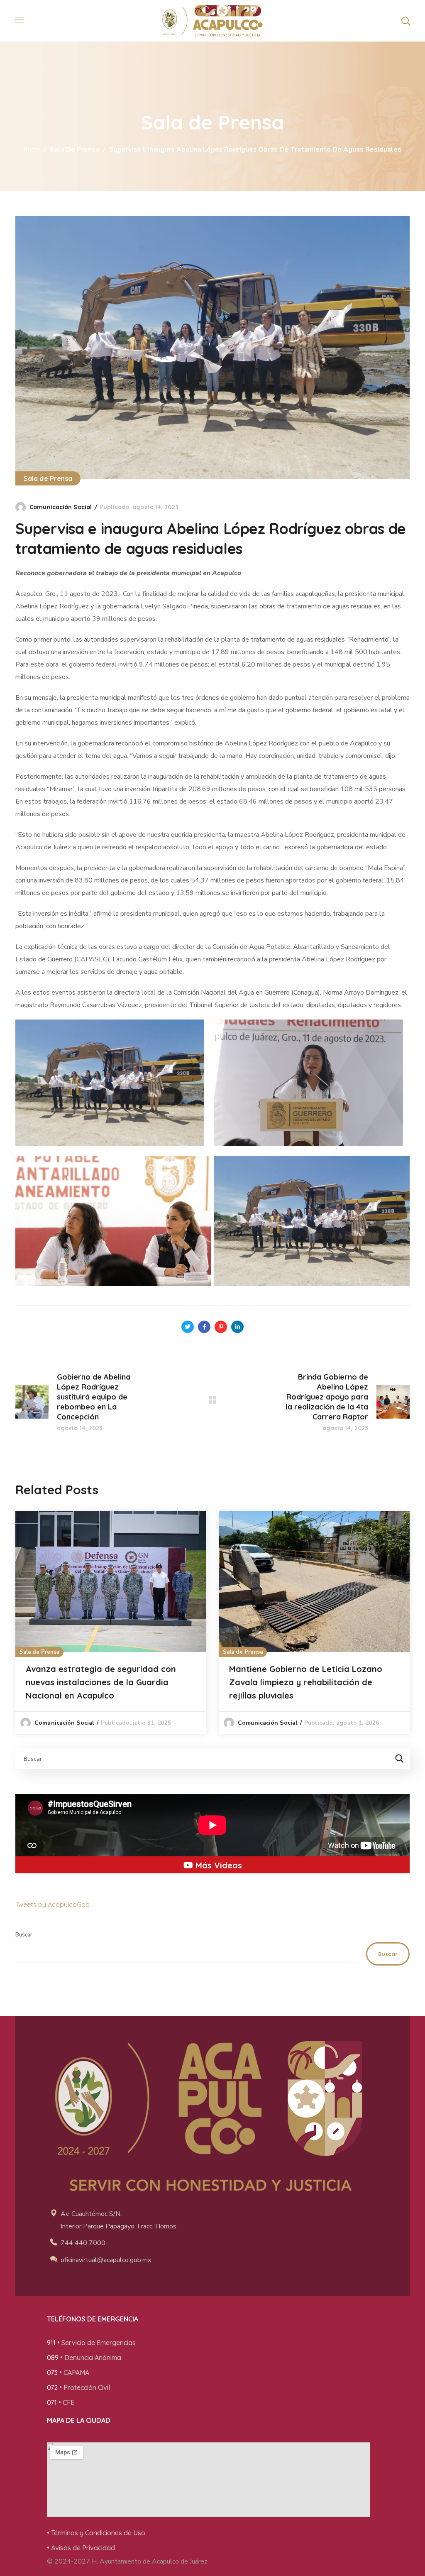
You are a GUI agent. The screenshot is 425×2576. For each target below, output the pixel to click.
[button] (405, 21)
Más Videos (217, 1865)
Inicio (32, 150)
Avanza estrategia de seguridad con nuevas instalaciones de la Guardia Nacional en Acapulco (101, 1682)
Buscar (24, 1935)
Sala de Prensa (74, 150)
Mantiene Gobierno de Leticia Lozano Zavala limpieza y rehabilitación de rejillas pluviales (306, 1682)
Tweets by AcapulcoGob (53, 1904)
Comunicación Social (61, 507)
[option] (111, 1623)
